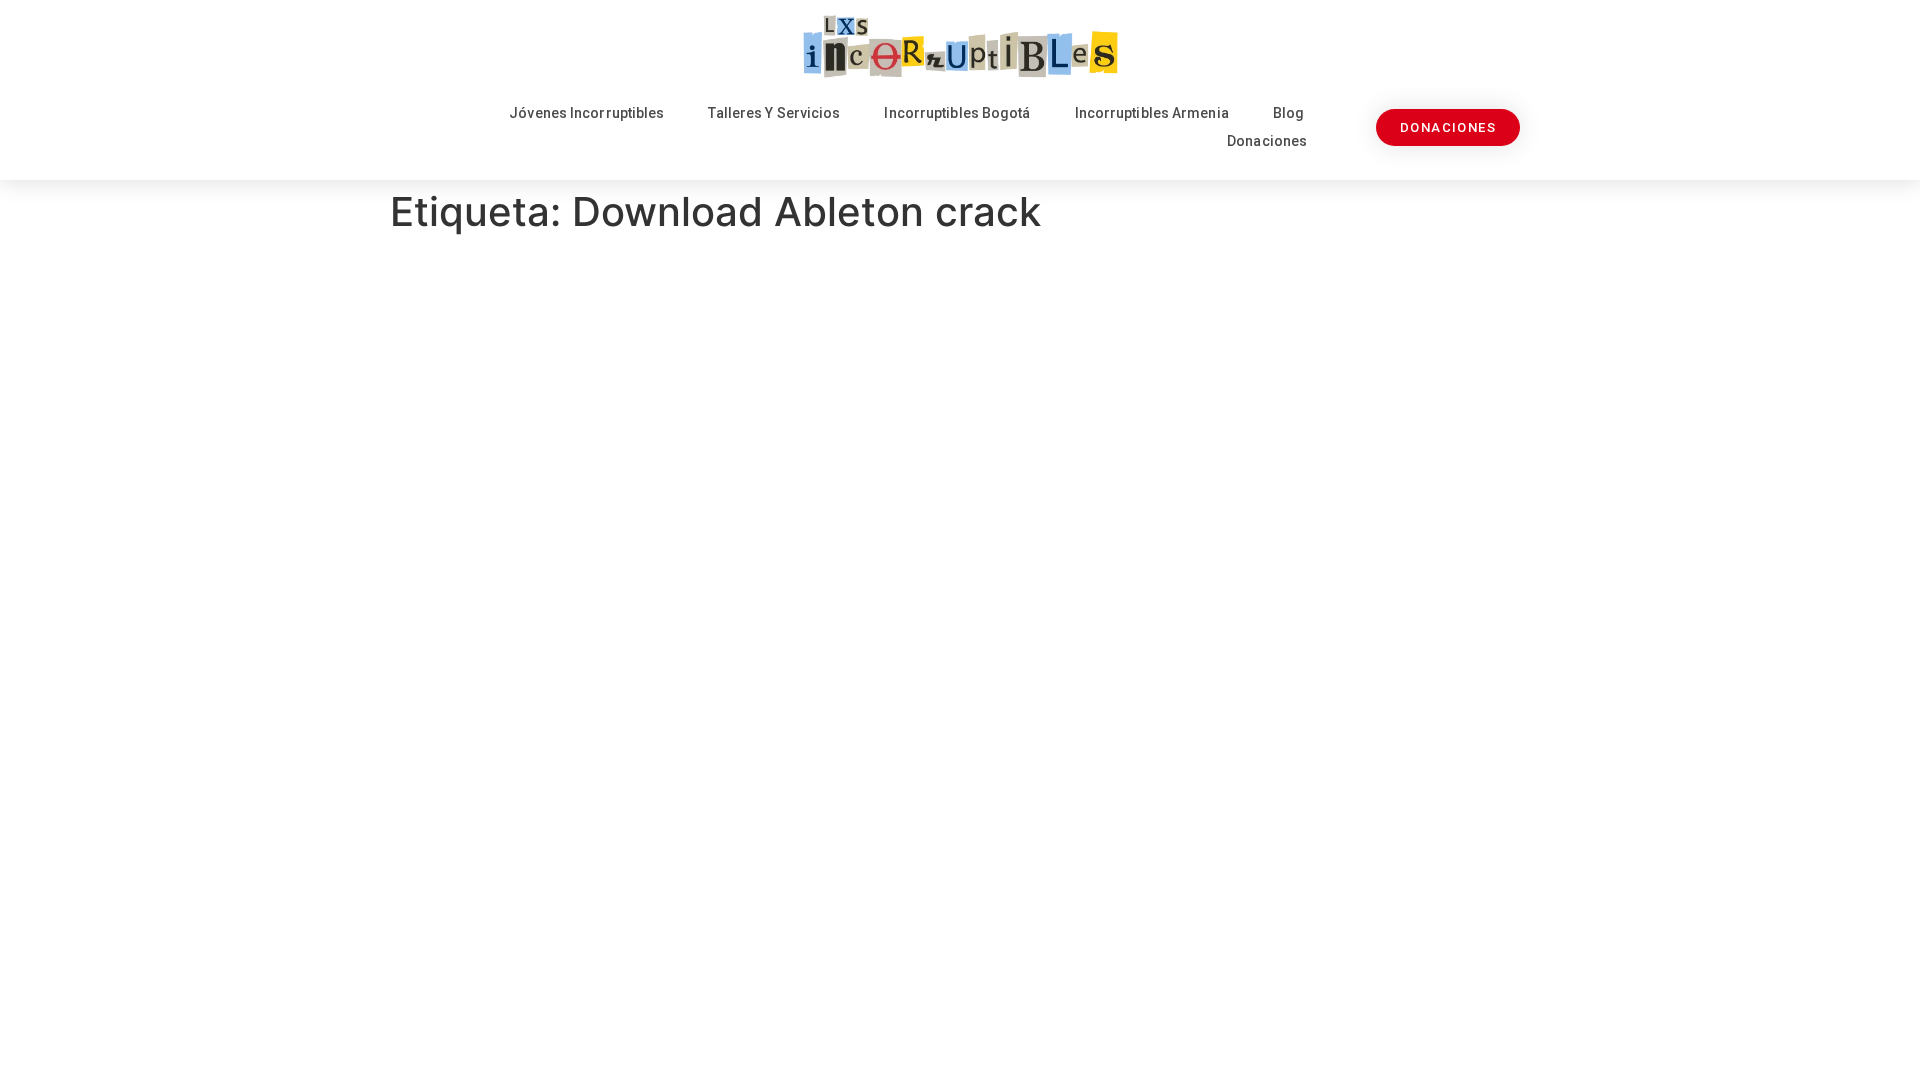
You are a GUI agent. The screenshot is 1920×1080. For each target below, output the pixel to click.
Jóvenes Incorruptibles (586, 113)
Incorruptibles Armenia (1152, 113)
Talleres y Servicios (774, 113)
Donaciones (1267, 141)
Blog (1288, 113)
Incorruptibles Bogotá (957, 113)
